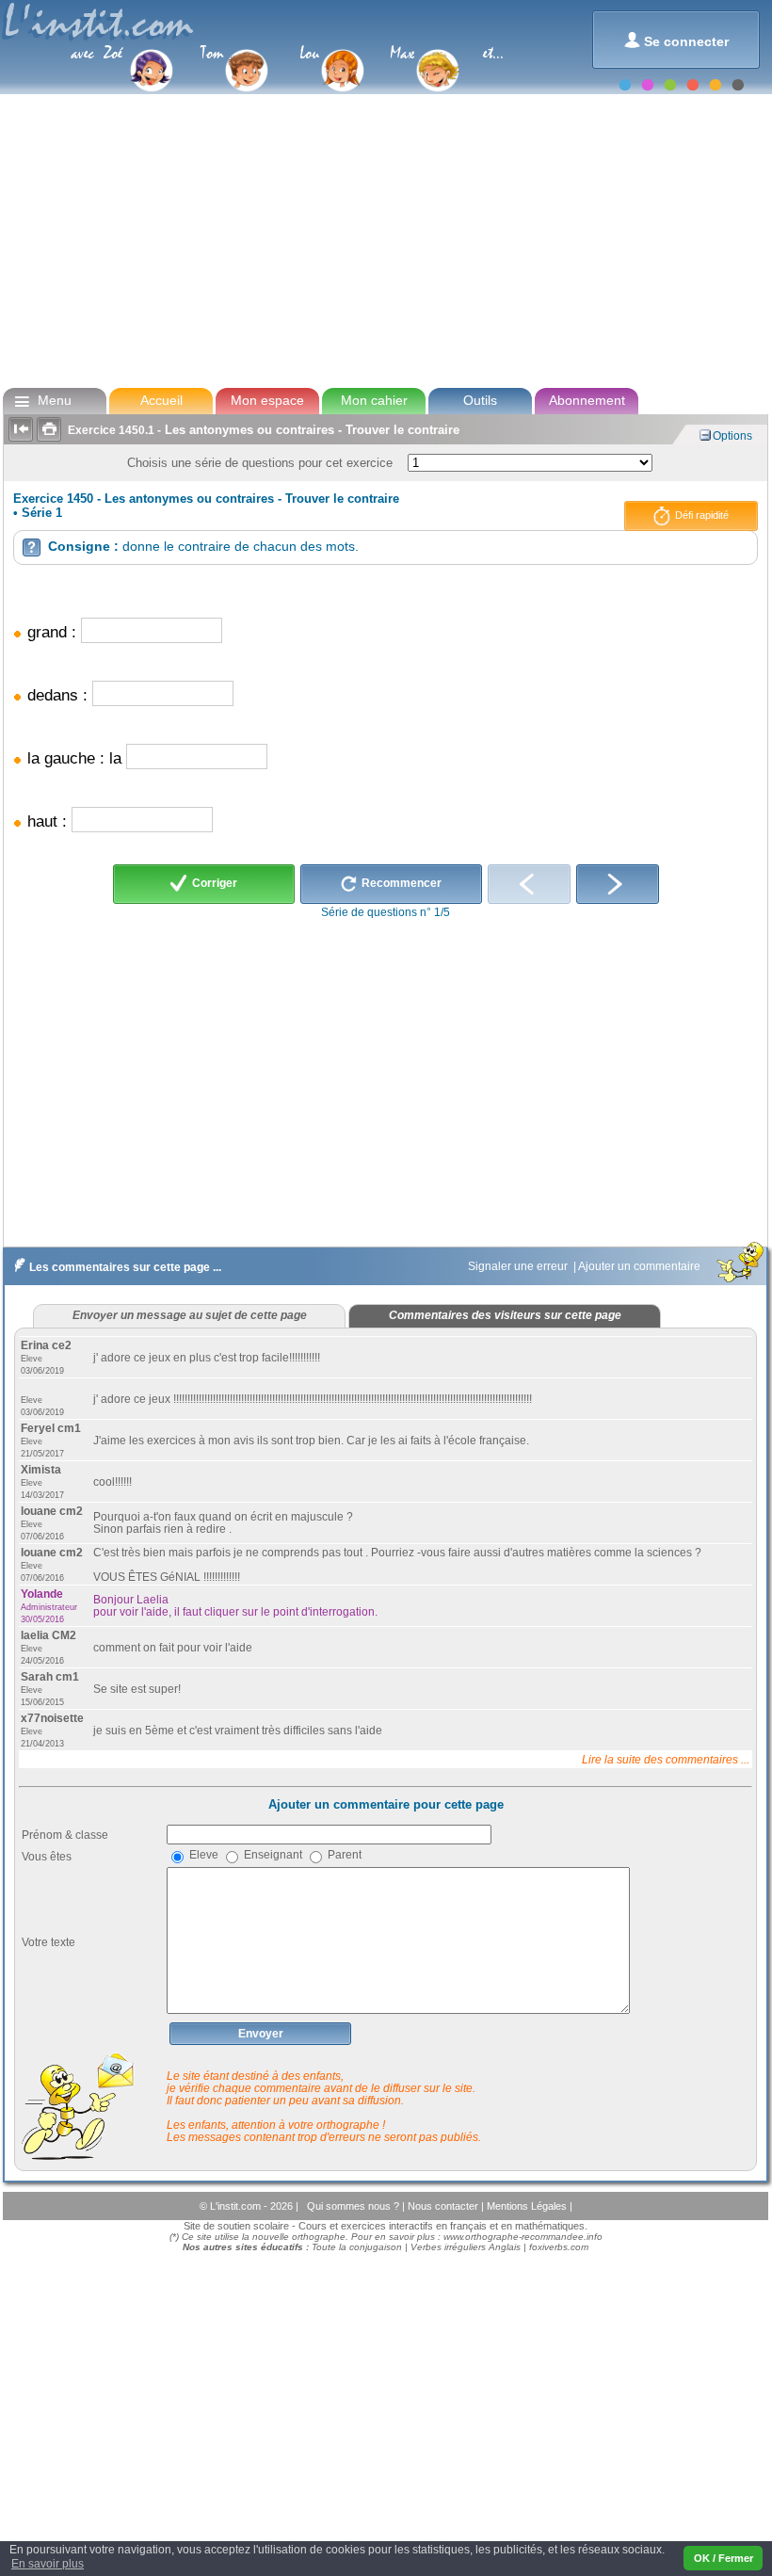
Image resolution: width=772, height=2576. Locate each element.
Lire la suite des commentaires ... (666, 1759)
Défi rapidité (700, 515)
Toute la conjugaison (357, 2247)
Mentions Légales (528, 2206)
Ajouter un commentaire (641, 1266)
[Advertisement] (385, 239)
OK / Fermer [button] (724, 2558)
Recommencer (400, 884)
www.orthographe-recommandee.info (523, 2237)
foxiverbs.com (559, 2247)
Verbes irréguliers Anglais (466, 2247)
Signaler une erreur (519, 1266)
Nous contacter (444, 2206)
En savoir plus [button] (48, 2564)
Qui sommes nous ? (354, 2206)
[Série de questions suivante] (618, 884)
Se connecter (676, 40)
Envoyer (261, 2034)
